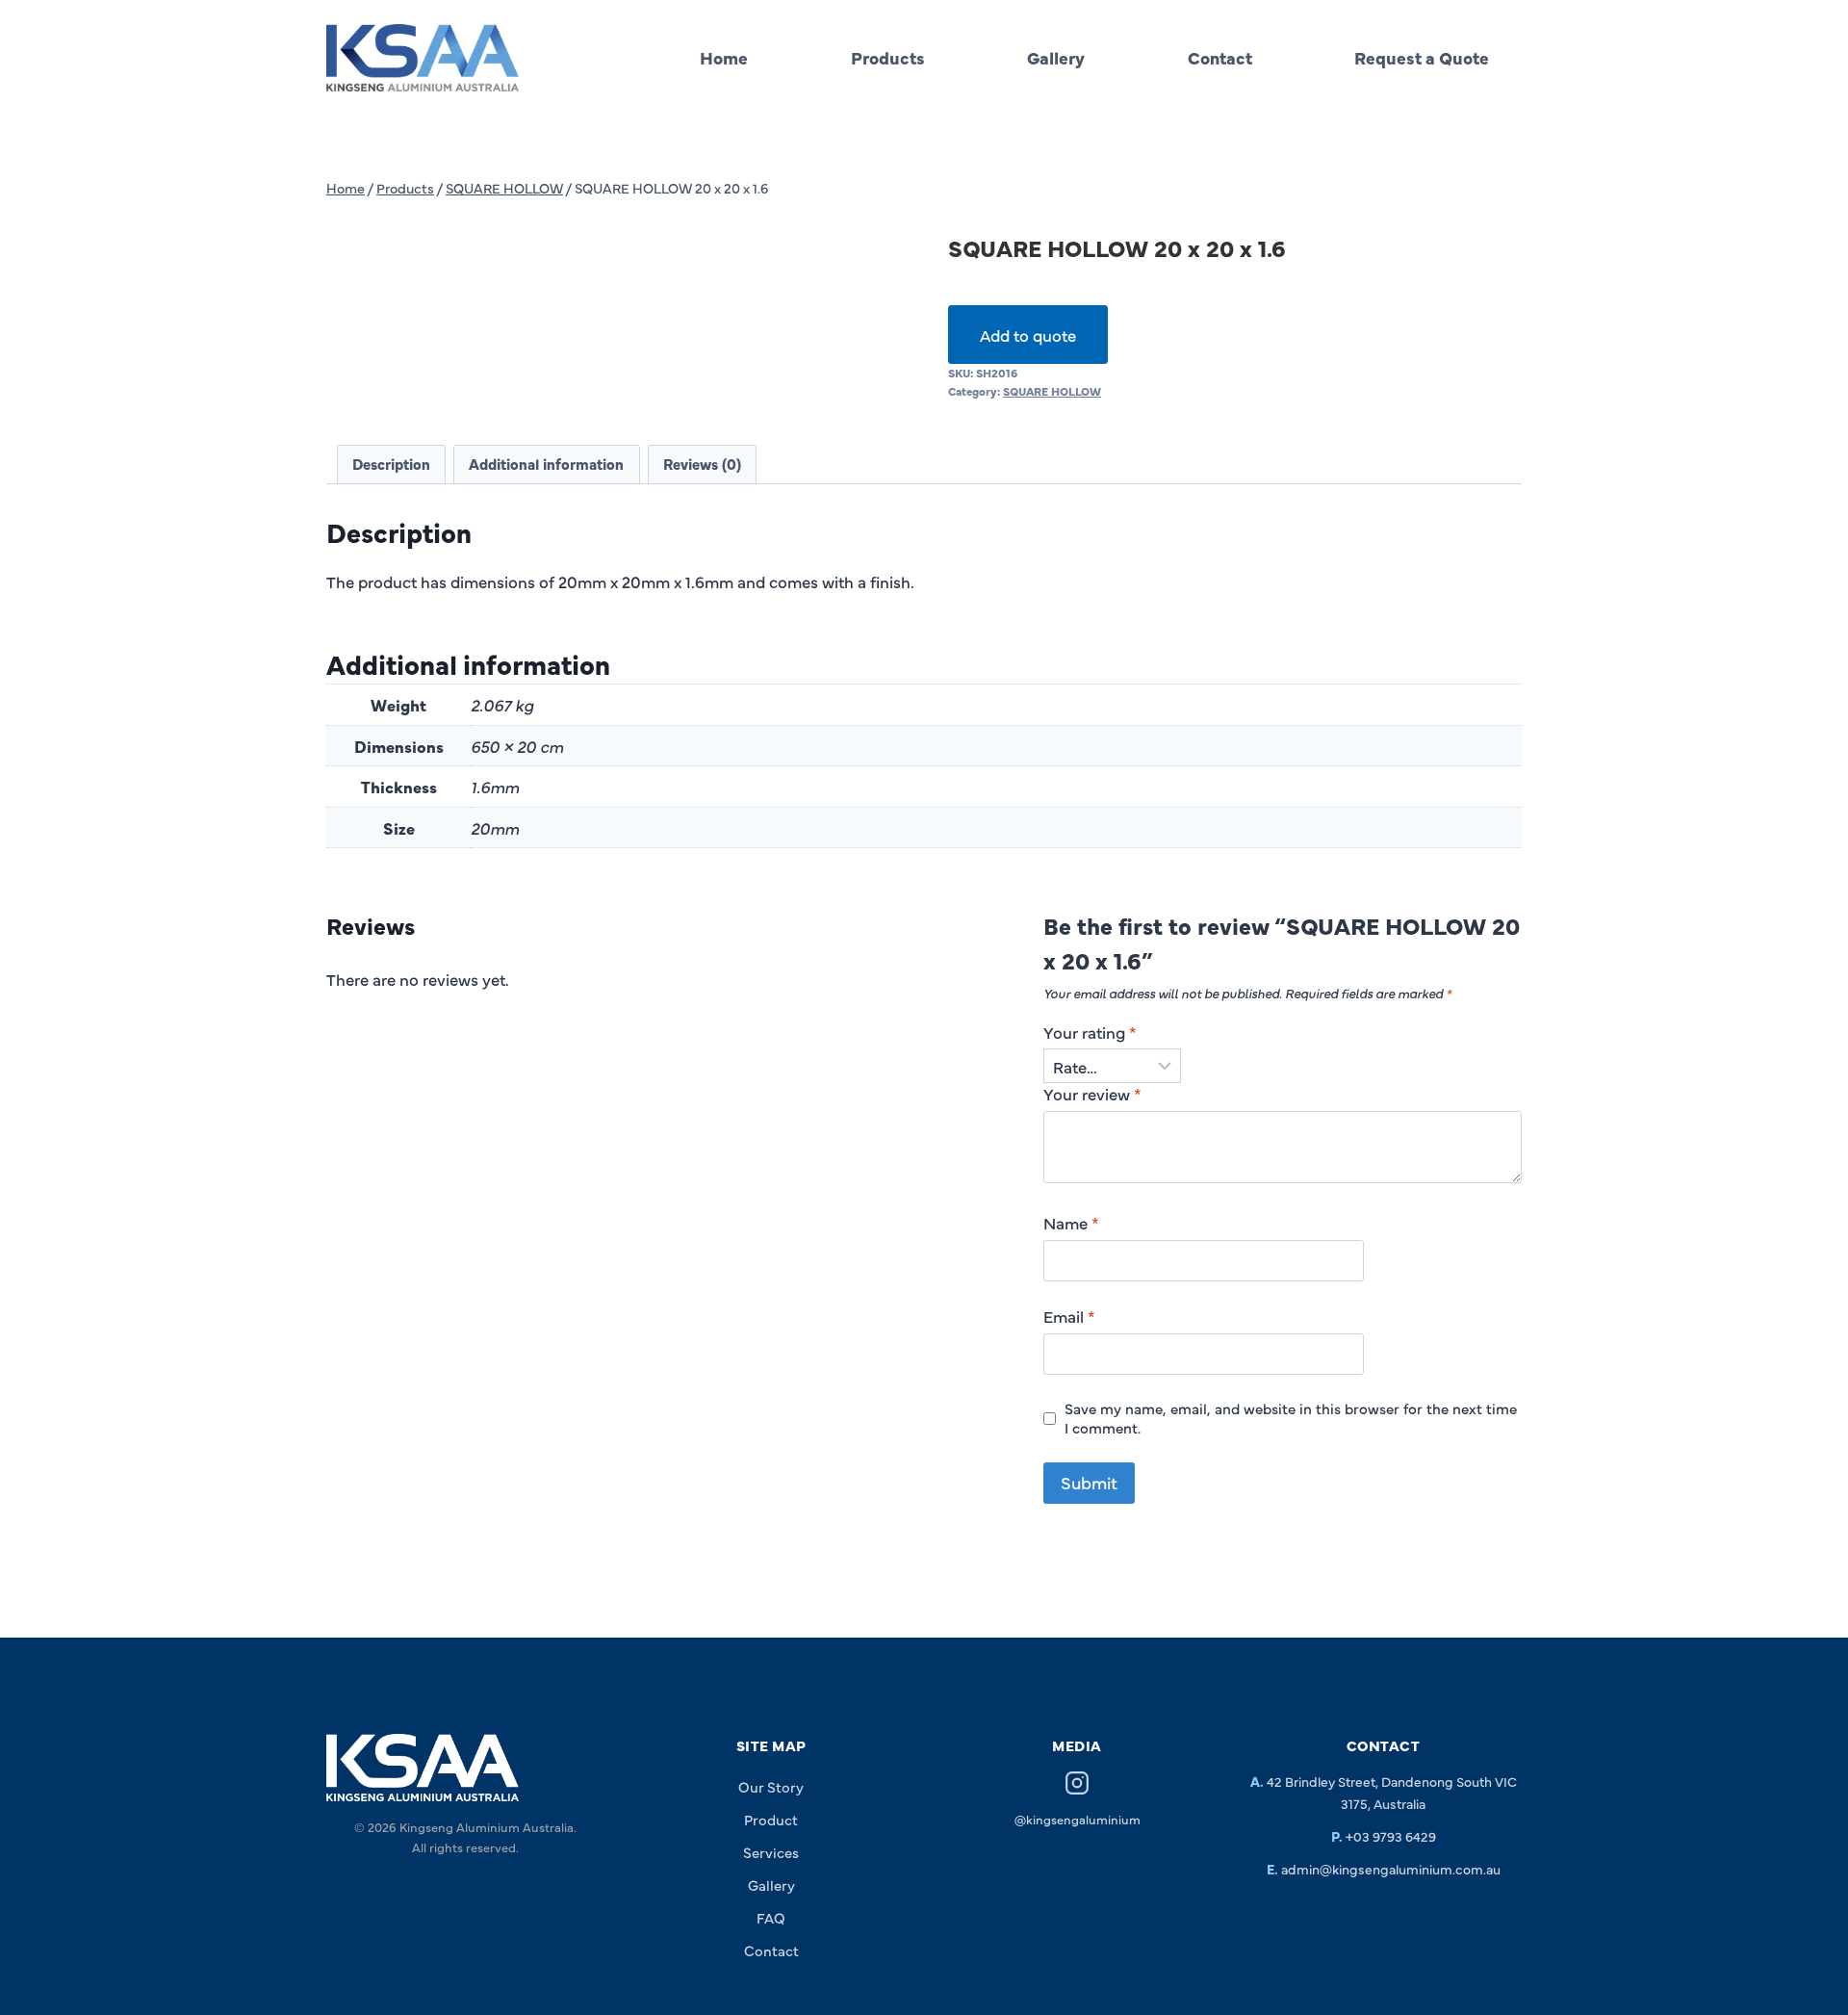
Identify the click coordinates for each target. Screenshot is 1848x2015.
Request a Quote (1422, 57)
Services (771, 1852)
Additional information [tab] (546, 464)
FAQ (771, 1917)
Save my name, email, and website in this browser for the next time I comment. (1291, 1418)
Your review (1092, 1094)
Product (771, 1819)
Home (724, 57)
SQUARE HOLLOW (1052, 391)
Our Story (771, 1786)
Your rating (1090, 1032)
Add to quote (1028, 335)
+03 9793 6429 (1391, 1836)
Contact (1220, 57)
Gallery (1056, 57)
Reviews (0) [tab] (702, 464)
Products (888, 57)
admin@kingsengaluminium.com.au (1391, 1869)
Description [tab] (391, 464)
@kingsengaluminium (1078, 1819)
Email (1069, 1316)
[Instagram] (1077, 1786)
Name (1071, 1223)
